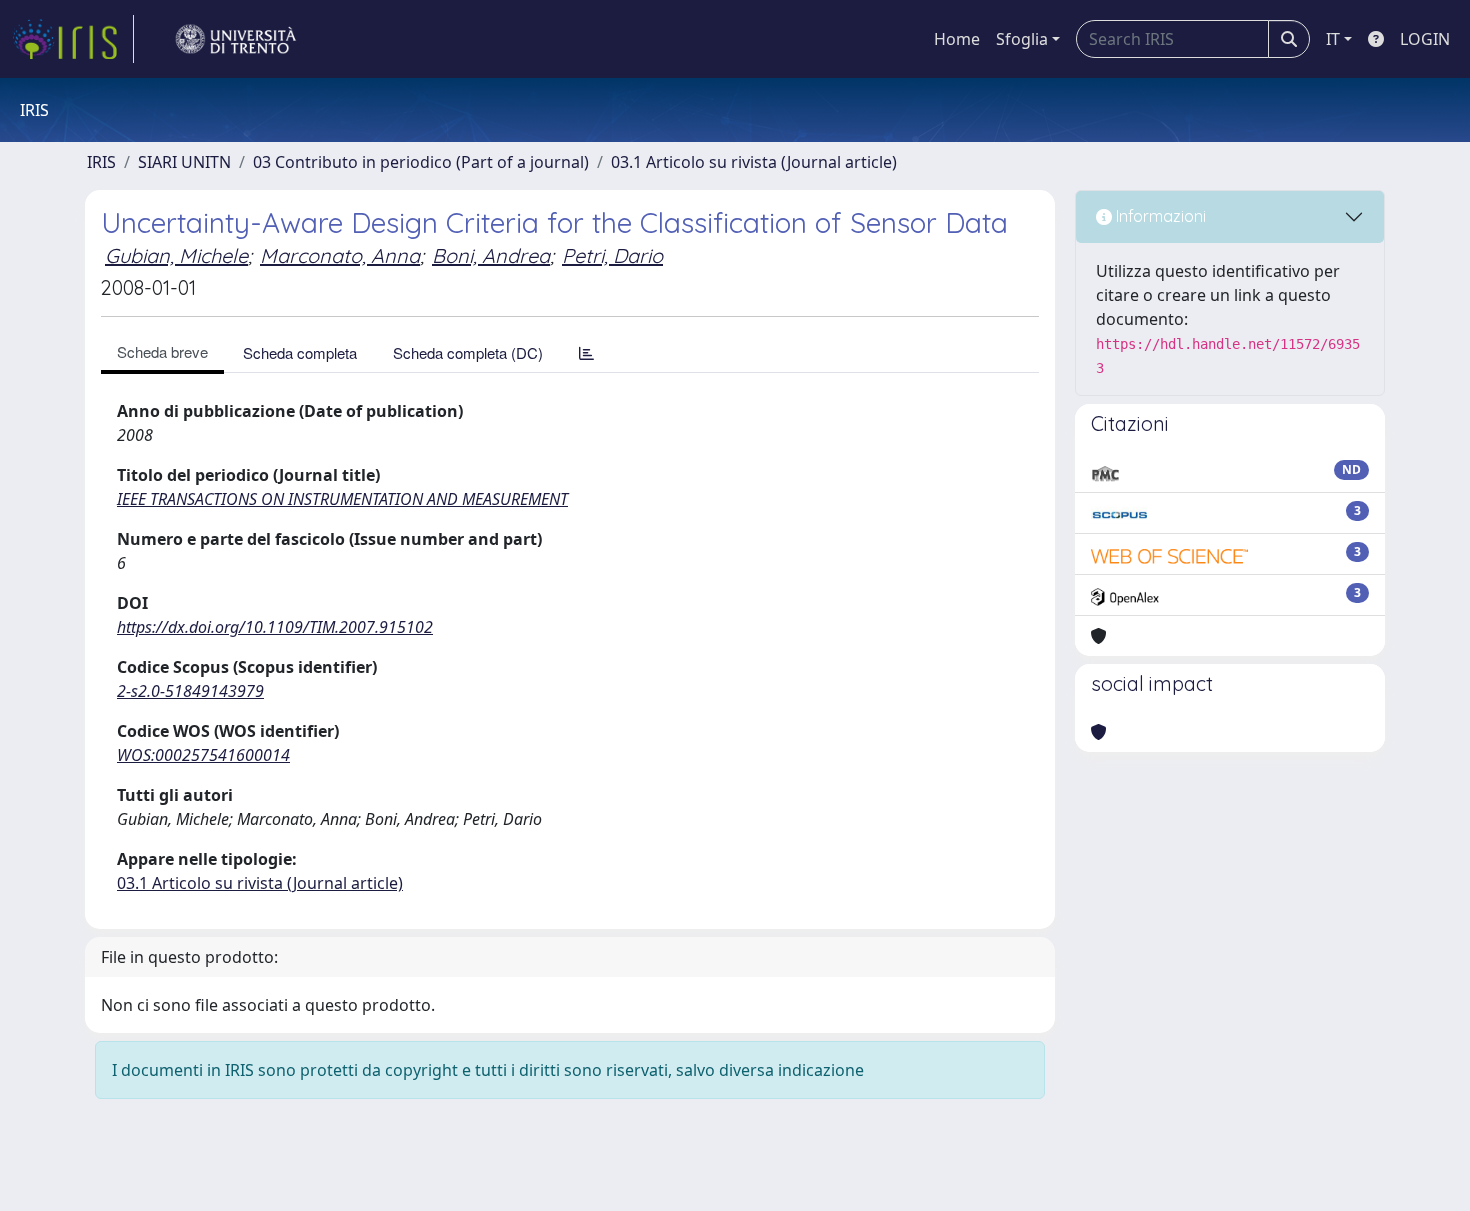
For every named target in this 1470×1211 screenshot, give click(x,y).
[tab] (586, 352)
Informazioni (1159, 216)
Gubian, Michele (176, 255)
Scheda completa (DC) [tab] (468, 352)
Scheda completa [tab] (300, 352)
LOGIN (1425, 39)
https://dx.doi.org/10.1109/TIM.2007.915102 (275, 627)
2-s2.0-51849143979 (190, 691)
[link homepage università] (236, 39)
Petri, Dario (612, 255)
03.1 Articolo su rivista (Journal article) (754, 162)
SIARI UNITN (184, 162)
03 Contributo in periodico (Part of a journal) (421, 162)
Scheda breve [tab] (162, 351)
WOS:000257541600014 (203, 755)
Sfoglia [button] (1022, 39)
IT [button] (1333, 39)
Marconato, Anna (340, 255)
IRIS (101, 162)
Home (957, 39)
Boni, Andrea (491, 255)
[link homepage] (73, 39)
